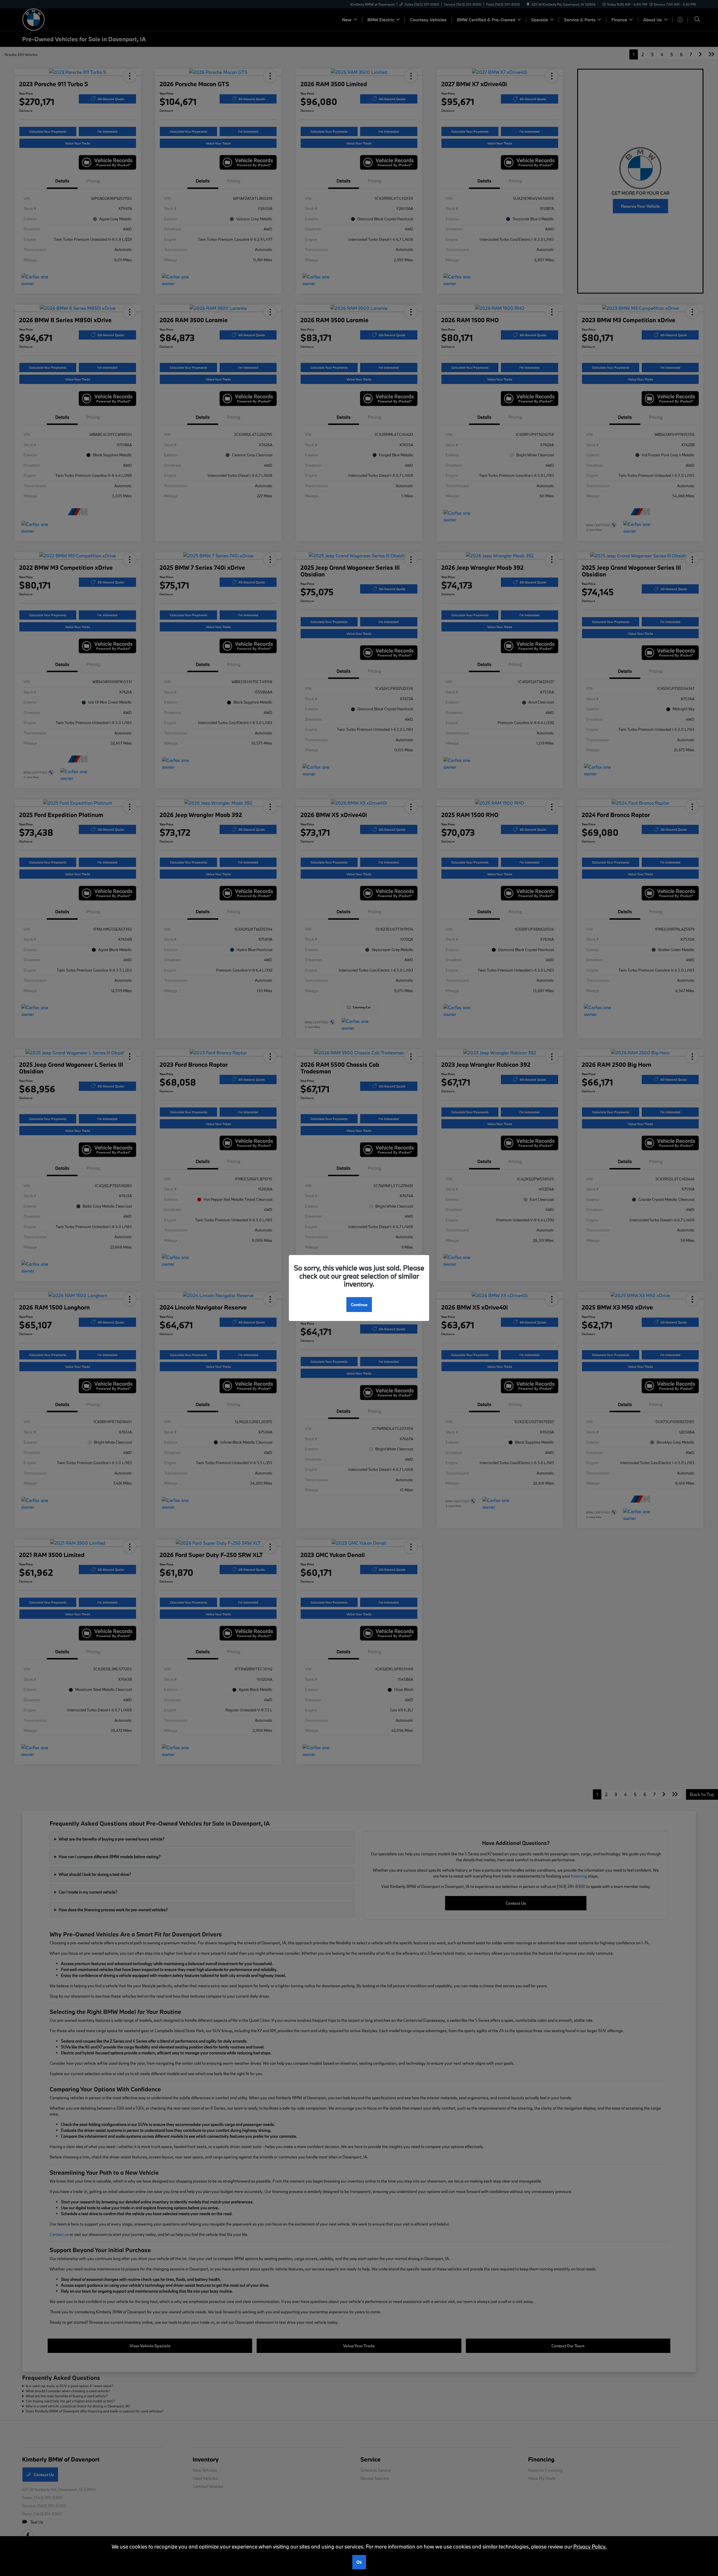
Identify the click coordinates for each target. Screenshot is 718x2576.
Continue (359, 1305)
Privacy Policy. (590, 2547)
